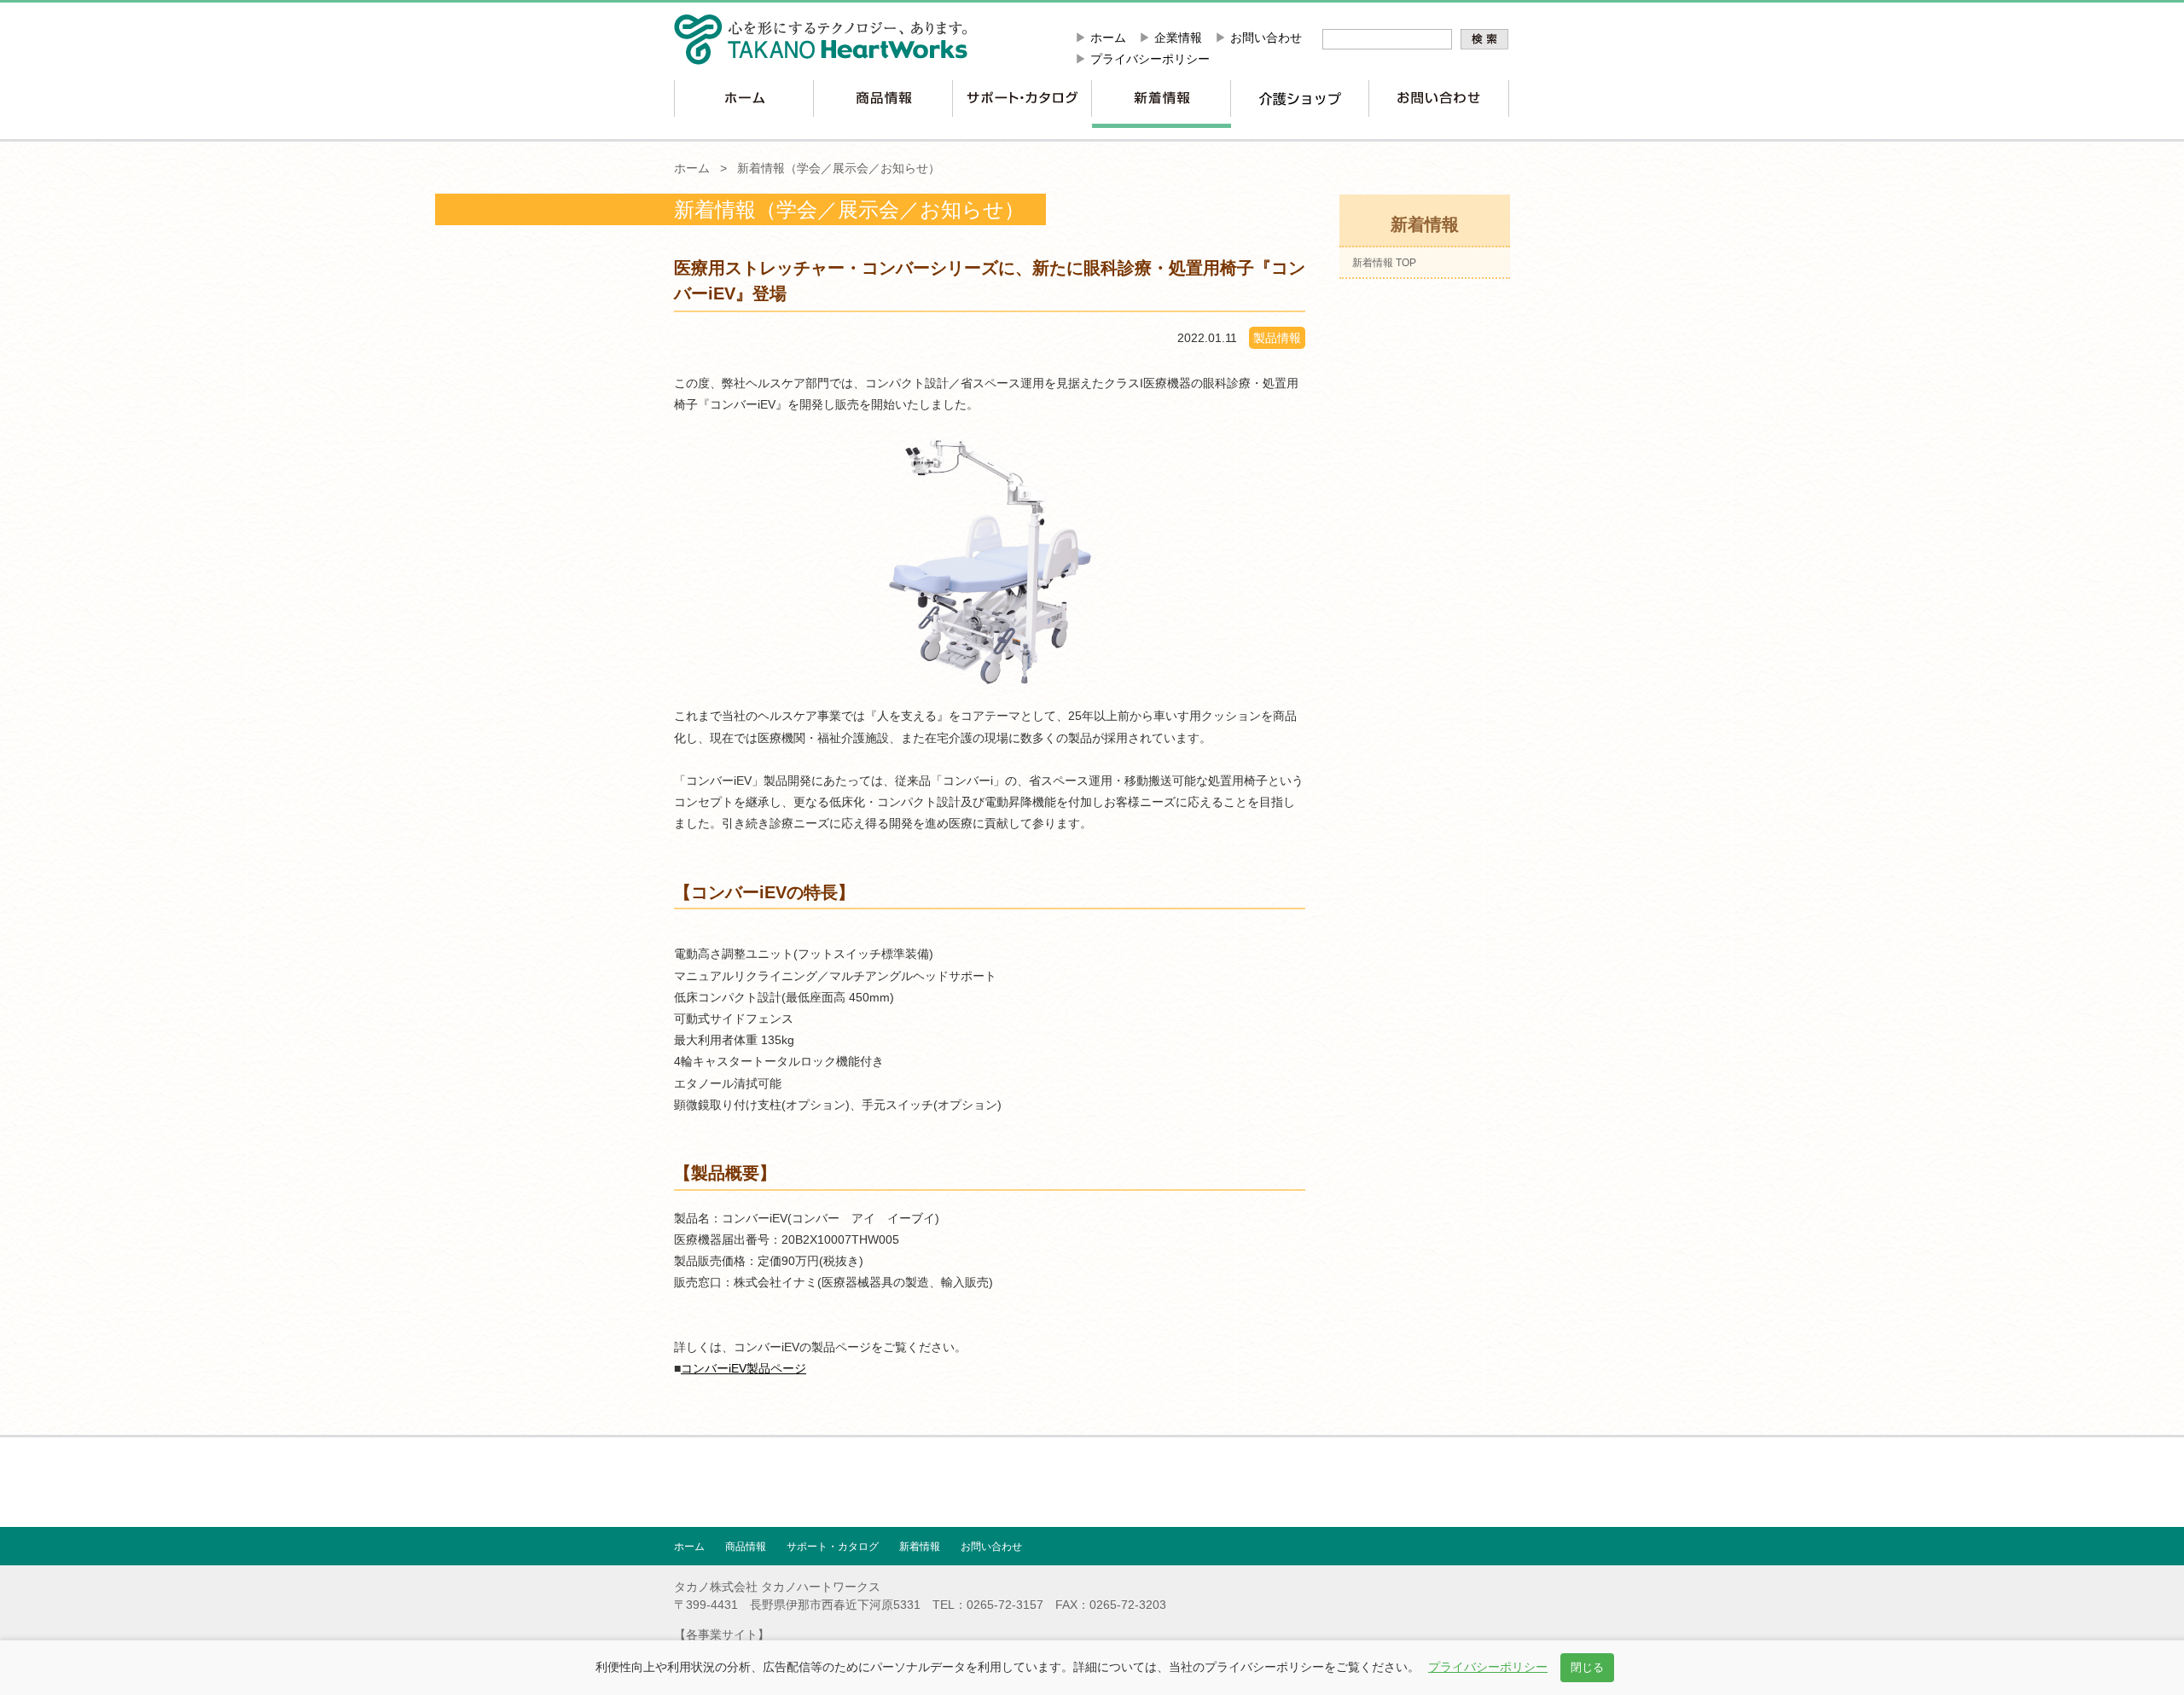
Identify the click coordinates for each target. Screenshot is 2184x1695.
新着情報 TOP (1384, 263)
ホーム (1108, 38)
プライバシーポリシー (1150, 59)
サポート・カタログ (833, 1547)
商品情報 (746, 1547)
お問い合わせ (1266, 38)
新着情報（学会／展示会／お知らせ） (839, 168)
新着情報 (920, 1547)
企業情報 (1178, 38)
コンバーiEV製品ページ (743, 1368)
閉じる (1587, 1667)
